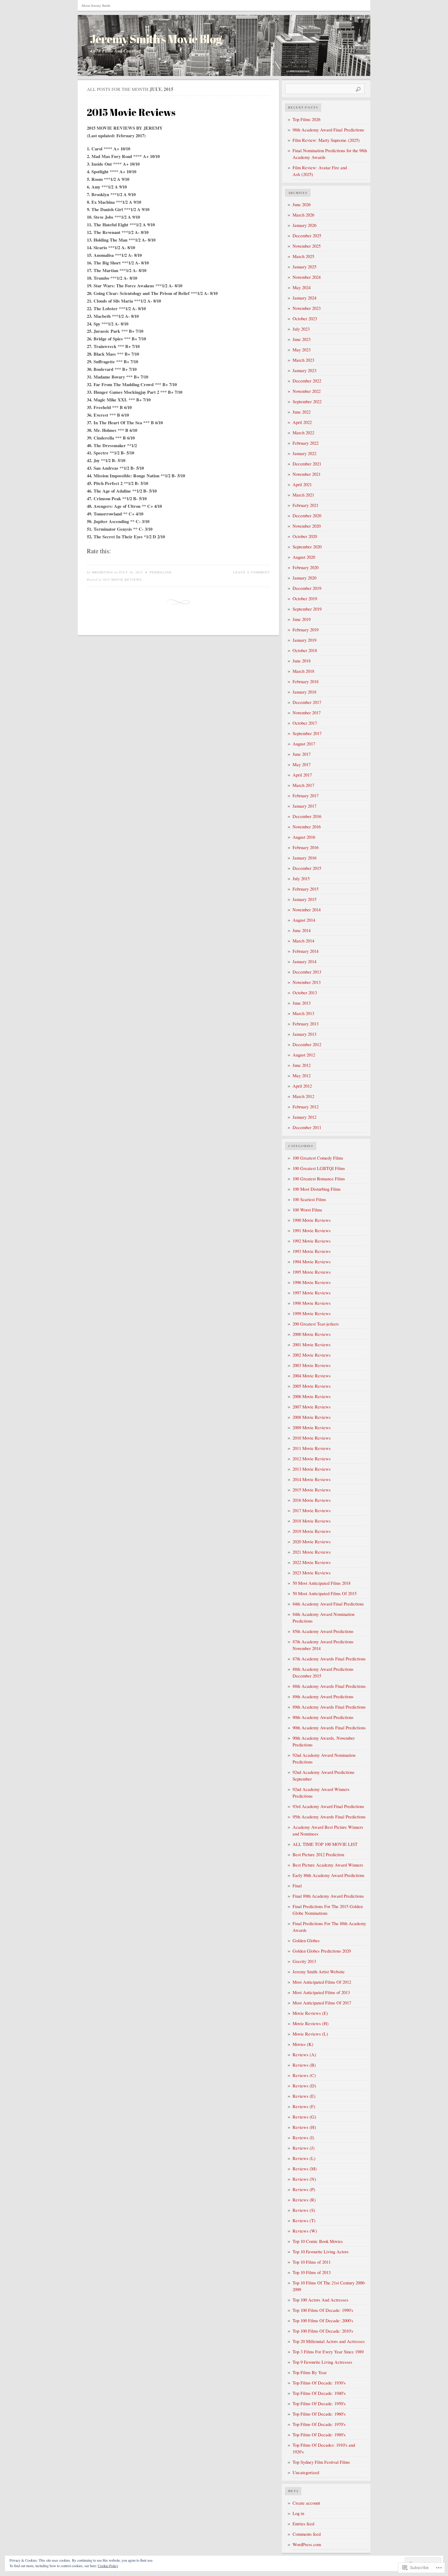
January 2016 (304, 858)
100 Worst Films (307, 1210)
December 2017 (307, 702)
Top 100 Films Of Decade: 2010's (323, 2331)
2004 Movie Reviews (312, 1376)
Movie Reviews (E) (310, 2013)
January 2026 (304, 225)
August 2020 (304, 557)
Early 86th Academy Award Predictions (329, 1875)
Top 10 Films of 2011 (312, 2262)
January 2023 (304, 370)
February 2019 (306, 630)
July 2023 (301, 329)
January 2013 (304, 1034)
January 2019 (304, 640)
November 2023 (307, 308)
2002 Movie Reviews (312, 1355)
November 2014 (307, 910)
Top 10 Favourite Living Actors (321, 2252)
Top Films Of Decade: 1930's (319, 2383)
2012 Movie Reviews (312, 1459)
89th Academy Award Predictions (323, 1697)
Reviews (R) (304, 2200)
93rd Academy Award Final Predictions (328, 1806)
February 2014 (306, 951)
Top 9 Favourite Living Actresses (322, 2362)
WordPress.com (307, 2544)
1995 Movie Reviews (312, 1272)
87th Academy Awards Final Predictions (329, 1659)
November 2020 (307, 526)
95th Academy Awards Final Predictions (329, 1817)
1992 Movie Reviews (312, 1241)
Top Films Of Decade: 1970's (319, 2424)
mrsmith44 (102, 572)
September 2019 (307, 609)
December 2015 (307, 868)
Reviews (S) (304, 2210)
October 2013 (305, 993)
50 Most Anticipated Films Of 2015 (325, 1593)
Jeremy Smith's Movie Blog (156, 39)
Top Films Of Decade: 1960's (319, 2414)
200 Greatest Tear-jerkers (316, 1324)
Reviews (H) (304, 2127)
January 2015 (304, 899)
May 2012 (302, 1076)
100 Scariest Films (309, 1199)
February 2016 (306, 847)
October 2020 (305, 536)
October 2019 (305, 599)
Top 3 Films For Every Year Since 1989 (328, 2352)
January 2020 (304, 578)
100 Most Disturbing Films (317, 1189)
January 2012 (304, 1117)
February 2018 (306, 682)
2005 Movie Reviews (312, 1386)
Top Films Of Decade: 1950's (319, 2404)
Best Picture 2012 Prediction (318, 1855)
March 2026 (303, 215)
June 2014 (302, 930)
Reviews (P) (304, 2189)
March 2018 (303, 671)
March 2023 (303, 360)
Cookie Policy (108, 2566)
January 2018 (304, 692)
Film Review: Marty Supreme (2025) (326, 140)
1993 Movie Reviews (312, 1251)
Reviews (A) (304, 2055)
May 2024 (302, 287)
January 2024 (304, 298)
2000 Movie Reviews (312, 1334)
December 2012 (307, 1044)
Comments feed (307, 2534)
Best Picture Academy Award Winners (328, 1865)
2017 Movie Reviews (312, 1510)
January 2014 (304, 962)
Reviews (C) (304, 2075)
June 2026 (302, 205)
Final (297, 1886)
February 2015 (306, 889)
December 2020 (307, 516)
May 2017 (302, 764)
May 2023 (302, 350)
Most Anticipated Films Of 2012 (322, 1982)
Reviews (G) (304, 2117)
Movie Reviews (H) (311, 2023)
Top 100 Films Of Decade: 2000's (323, 2321)
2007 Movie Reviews (312, 1407)
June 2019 (302, 619)
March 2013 (303, 1013)
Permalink (161, 572)
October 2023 (305, 319)
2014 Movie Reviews (312, 1479)
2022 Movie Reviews (312, 1562)
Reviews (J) (304, 2148)
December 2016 (307, 816)
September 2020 (307, 547)
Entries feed (303, 2524)
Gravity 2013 (304, 1961)
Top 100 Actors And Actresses (320, 2300)
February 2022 (306, 443)
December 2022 (307, 381)
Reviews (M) (305, 2169)
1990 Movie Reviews (312, 1220)
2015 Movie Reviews (131, 112)
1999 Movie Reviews (312, 1313)
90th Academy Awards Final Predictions (329, 1728)
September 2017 (307, 733)
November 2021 (307, 474)
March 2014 (303, 941)
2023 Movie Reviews (312, 1573)
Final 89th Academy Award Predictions (328, 1896)
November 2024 (307, 277)
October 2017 (305, 723)
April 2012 (302, 1086)
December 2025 (307, 236)
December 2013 (307, 972)
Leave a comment (251, 572)
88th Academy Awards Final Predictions (329, 1686)
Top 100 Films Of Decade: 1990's (323, 2310)
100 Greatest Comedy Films (318, 1158)
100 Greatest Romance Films (319, 1179)
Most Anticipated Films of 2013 (321, 1992)
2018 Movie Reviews (312, 1521)
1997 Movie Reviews (312, 1293)
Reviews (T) (304, 2221)
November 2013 (307, 982)
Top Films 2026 (306, 119)
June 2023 (302, 339)
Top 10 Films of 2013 (312, 2272)
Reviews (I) (303, 2138)
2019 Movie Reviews (312, 1531)
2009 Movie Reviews (312, 1428)
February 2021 (306, 505)
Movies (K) (303, 2044)
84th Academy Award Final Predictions (328, 1604)
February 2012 (306, 1107)
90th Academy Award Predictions (323, 1717)
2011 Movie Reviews (312, 1448)
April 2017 (302, 775)
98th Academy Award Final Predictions (328, 130)
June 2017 (302, 754)
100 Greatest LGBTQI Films (319, 1168)
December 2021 (307, 464)
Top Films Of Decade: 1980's (319, 2435)
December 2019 (307, 588)
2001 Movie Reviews (312, 1345)
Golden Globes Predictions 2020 (322, 1951)
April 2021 (302, 484)
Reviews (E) (304, 2096)
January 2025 (304, 267)
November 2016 (307, 827)
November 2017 (307, 713)
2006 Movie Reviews (312, 1396)
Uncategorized (306, 2472)
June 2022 (302, 412)
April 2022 (302, 422)
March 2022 (303, 433)
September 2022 (307, 402)
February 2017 (306, 796)
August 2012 (304, 1055)
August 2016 (304, 837)
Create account (306, 2503)
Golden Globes (306, 1941)
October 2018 (305, 650)
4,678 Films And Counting (116, 51)
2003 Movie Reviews (312, 1365)
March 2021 (303, 495)
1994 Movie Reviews (312, 1262)
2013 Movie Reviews (312, 1469)
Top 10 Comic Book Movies (318, 2241)
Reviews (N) (304, 2179)
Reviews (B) (304, 2065)
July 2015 (301, 879)
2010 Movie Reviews (312, 1438)
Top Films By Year (310, 2372)
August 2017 (304, 744)
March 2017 (303, 785)
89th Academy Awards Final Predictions (329, 1707)
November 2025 (307, 246)
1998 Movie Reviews (312, 1303)
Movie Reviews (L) (310, 2034)
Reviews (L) (304, 2158)
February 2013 (306, 1024)
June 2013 (302, 1003)
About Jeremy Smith (96, 5)
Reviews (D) (304, 2086)
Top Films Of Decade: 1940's (319, 2393)
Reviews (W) (305, 2231)
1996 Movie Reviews (312, 1282)
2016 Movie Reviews (312, 1500)
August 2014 (304, 920)
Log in (298, 2513)
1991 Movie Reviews (312, 1231)
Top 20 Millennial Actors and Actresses (329, 2341)
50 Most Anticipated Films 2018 (322, 1583)
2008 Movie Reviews (312, 1417)
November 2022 (307, 391)
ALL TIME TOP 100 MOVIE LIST (325, 1844)
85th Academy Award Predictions (323, 1631)
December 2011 (307, 1127)
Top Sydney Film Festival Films (321, 2462)
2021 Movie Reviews (312, 1552)
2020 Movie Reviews (312, 1542)
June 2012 (302, 1065)
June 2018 (302, 661)
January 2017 (304, 806)
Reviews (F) (304, 2106)
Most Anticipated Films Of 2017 (322, 2003)
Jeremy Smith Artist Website (319, 1972)
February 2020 (306, 567)
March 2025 (303, 256)
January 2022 (304, 453)
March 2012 (303, 1096)
